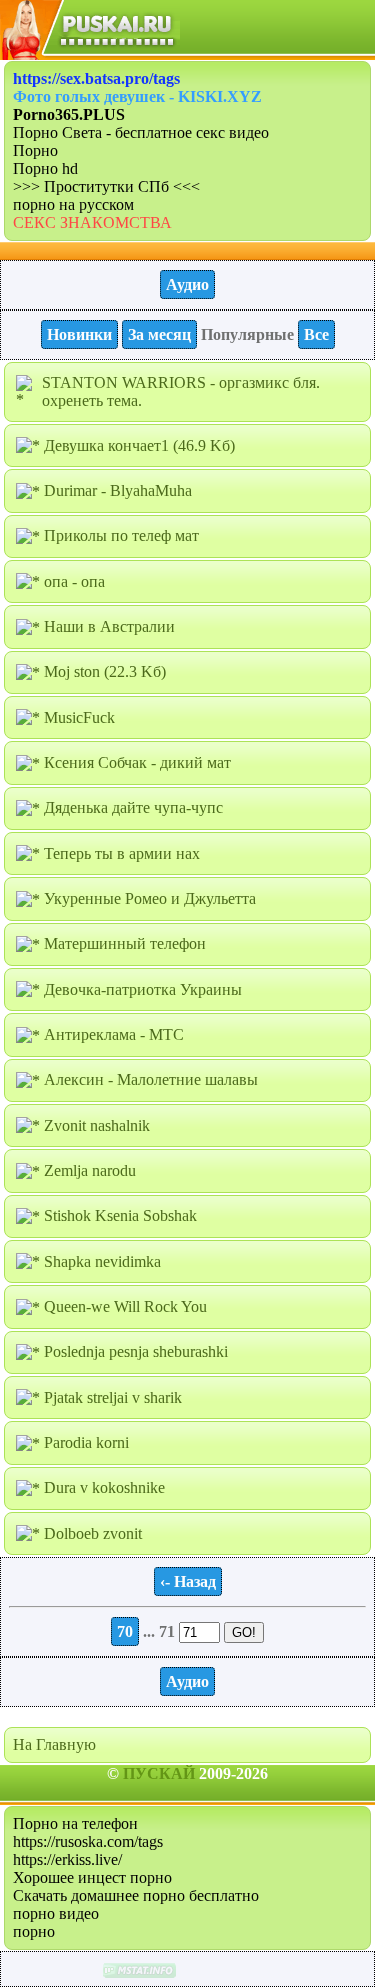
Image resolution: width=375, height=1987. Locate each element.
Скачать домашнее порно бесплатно (136, 1895)
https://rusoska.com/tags (88, 1841)
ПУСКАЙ (159, 1773)
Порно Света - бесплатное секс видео (141, 132)
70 (125, 1631)
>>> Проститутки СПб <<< (106, 186)
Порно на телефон (75, 1823)
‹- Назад (188, 1581)
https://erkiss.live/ (67, 1859)
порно (34, 1931)
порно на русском (73, 204)
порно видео (56, 1913)
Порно (35, 150)
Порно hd (45, 168)
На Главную (54, 1744)
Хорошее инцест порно (92, 1877)
